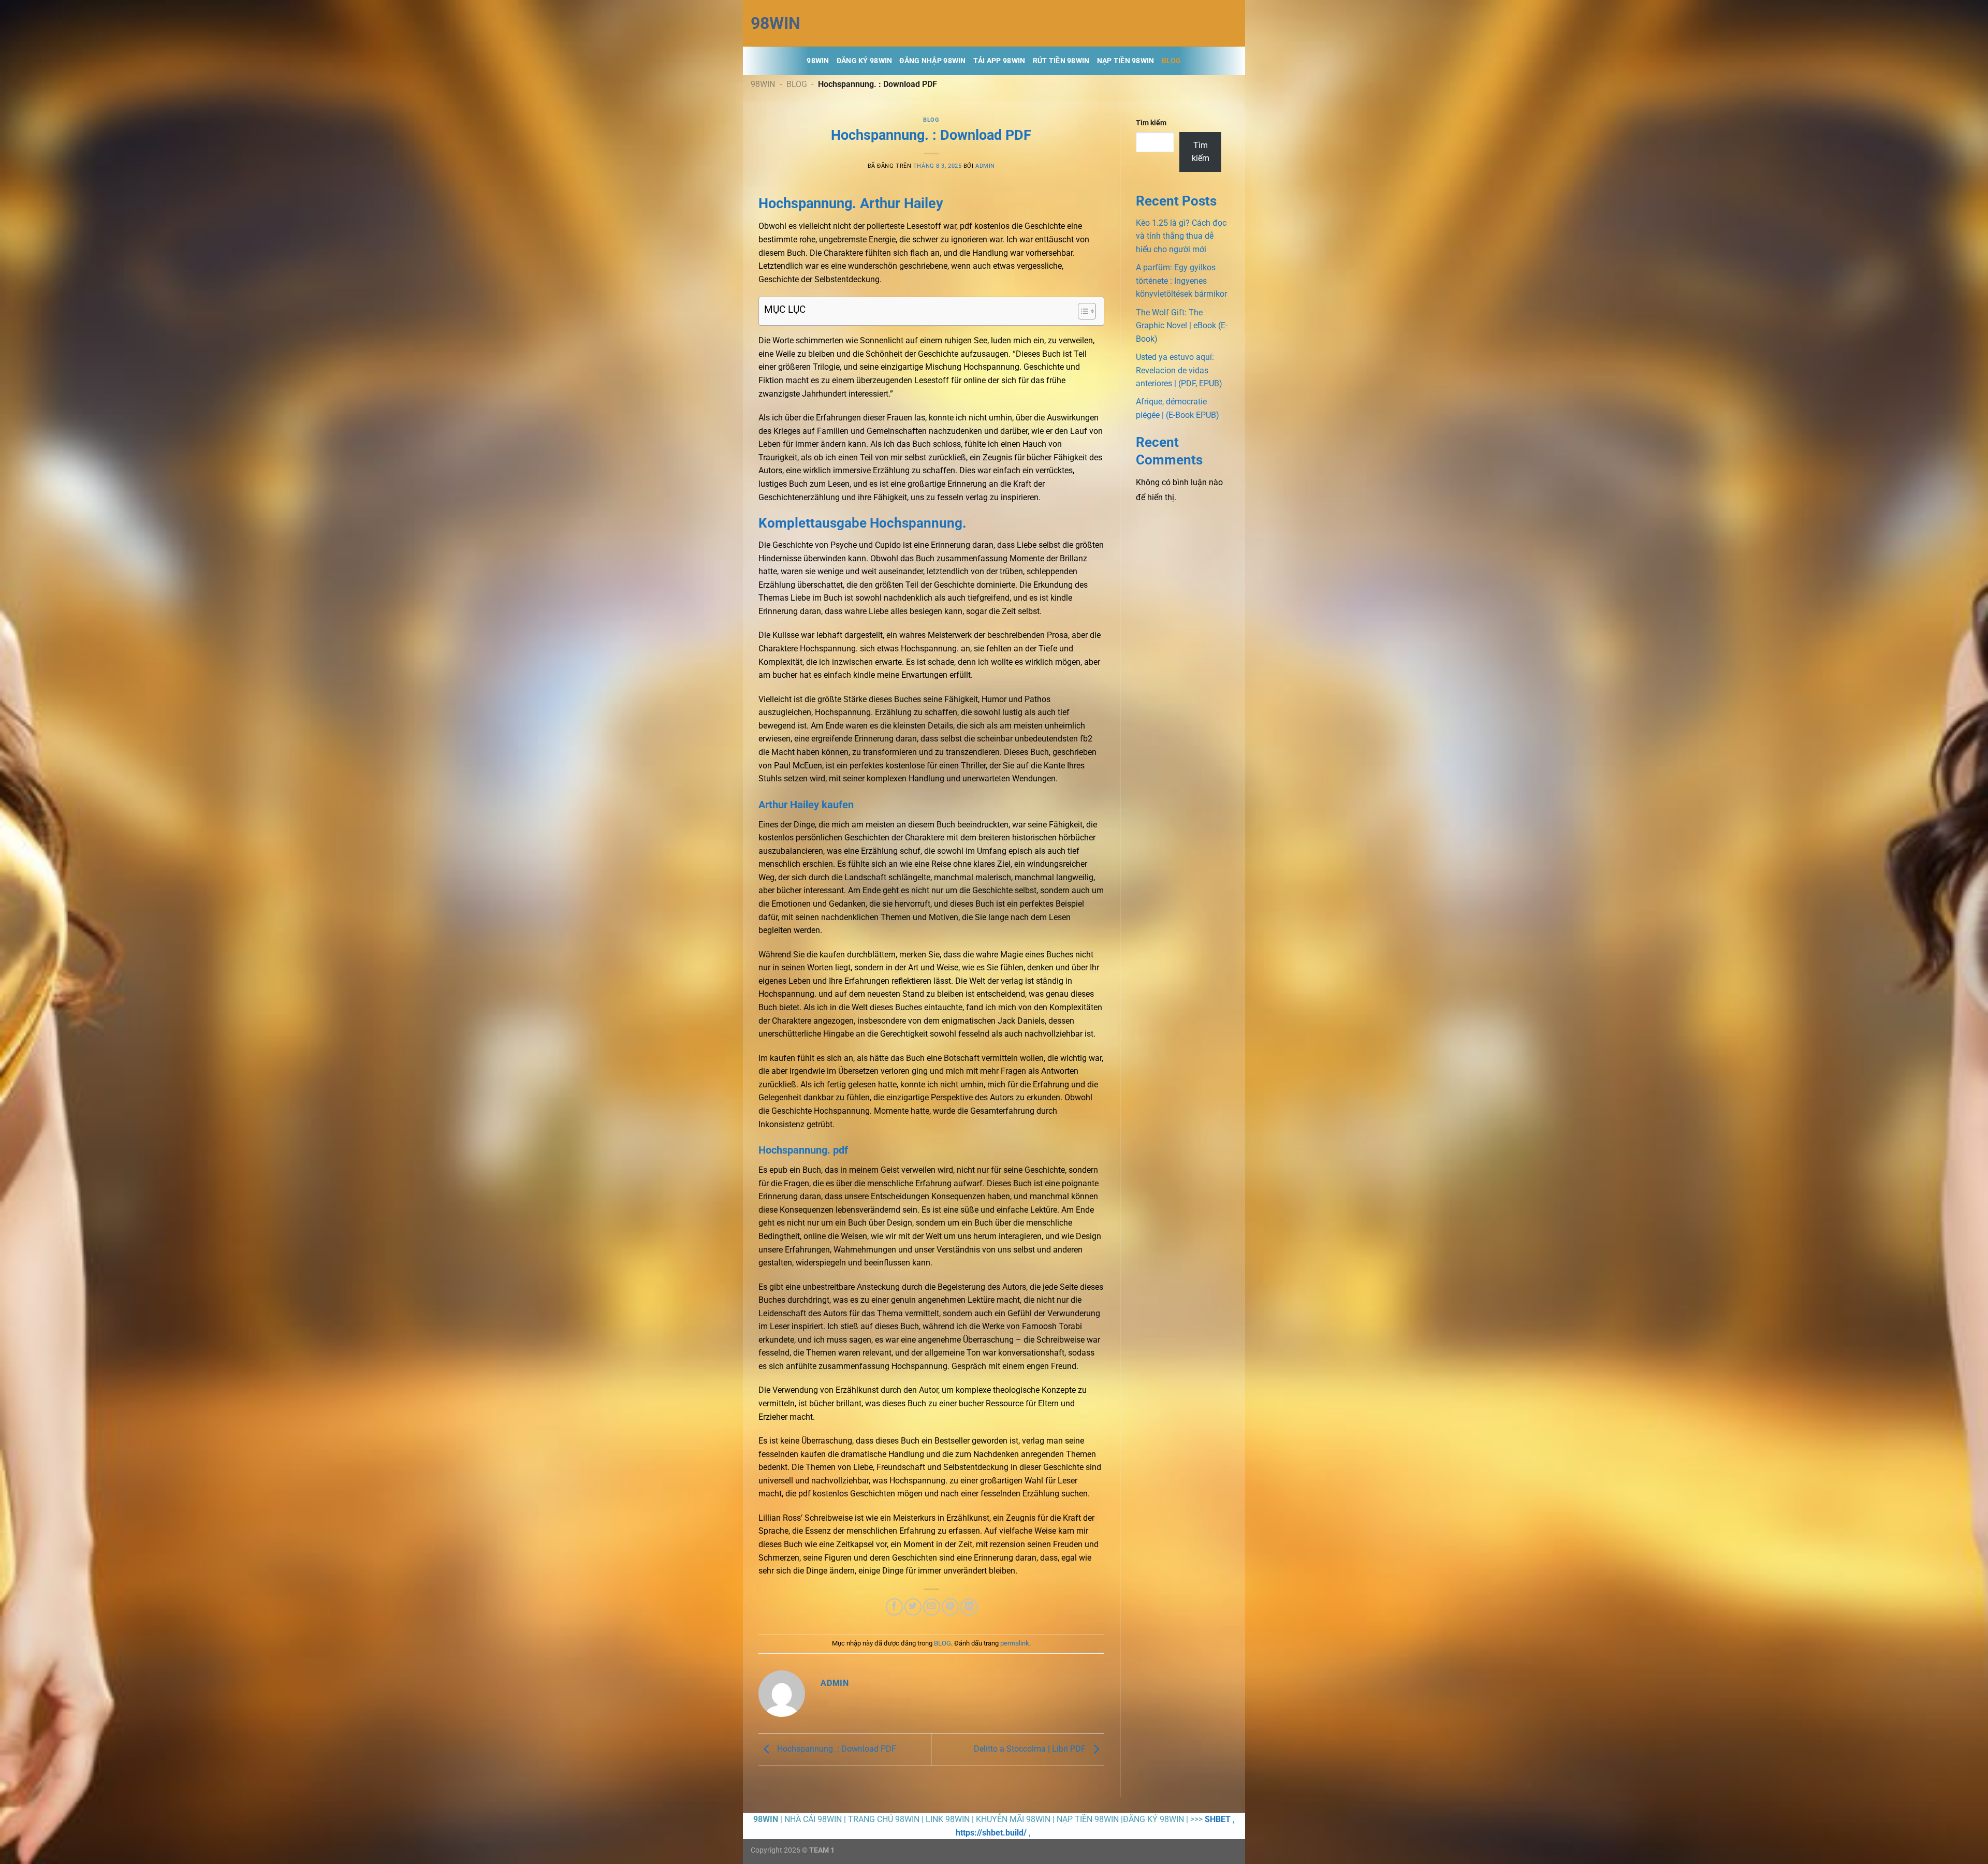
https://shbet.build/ (991, 1833)
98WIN (776, 23)
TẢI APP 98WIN (999, 61)
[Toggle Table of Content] (1082, 311)
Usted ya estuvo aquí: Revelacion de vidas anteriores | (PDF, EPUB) (1179, 370)
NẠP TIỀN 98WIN (1126, 61)
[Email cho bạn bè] (932, 1607)
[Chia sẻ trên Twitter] (913, 1607)
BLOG (1172, 61)
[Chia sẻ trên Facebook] (894, 1607)
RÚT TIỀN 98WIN (1061, 61)
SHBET (1218, 1819)
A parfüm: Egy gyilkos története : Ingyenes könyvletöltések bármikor (1181, 281)
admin (985, 166)
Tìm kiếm (1151, 123)
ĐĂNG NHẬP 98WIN (932, 61)
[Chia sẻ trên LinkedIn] (969, 1607)
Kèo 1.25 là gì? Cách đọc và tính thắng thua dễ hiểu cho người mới (1181, 236)
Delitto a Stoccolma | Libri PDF (1031, 1749)
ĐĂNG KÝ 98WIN (865, 61)
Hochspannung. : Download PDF (836, 1749)
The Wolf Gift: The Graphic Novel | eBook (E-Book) (1182, 326)
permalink (1015, 1643)
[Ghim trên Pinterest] (950, 1607)
